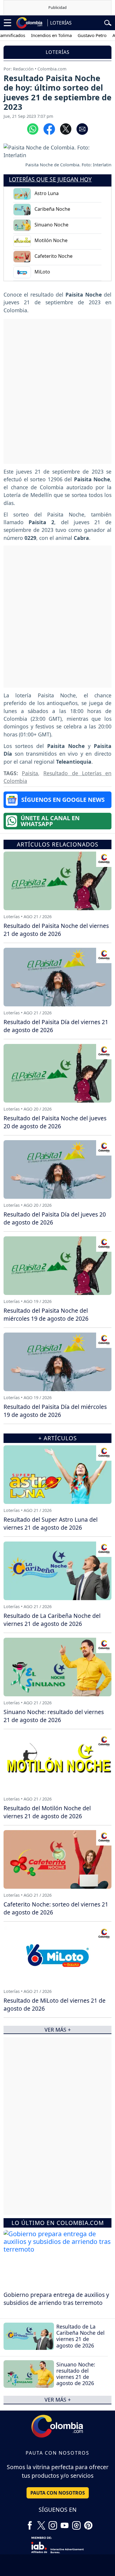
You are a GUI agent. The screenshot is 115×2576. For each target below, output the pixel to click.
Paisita (30, 773)
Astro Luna (47, 193)
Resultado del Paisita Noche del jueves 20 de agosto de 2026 (55, 1122)
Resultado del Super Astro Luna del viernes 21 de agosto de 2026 (51, 1523)
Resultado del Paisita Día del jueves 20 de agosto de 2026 (55, 1218)
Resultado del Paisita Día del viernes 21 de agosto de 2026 (56, 1026)
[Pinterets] (88, 2523)
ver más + (58, 2400)
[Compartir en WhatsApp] (33, 128)
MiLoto (42, 272)
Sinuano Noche (51, 225)
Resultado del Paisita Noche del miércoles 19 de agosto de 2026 (46, 1314)
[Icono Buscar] (108, 22)
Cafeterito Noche (54, 256)
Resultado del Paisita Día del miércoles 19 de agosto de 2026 (55, 1411)
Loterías (58, 52)
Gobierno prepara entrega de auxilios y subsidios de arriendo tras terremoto (56, 2299)
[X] (41, 2523)
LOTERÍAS (61, 23)
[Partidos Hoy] (76, 2523)
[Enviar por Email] (82, 128)
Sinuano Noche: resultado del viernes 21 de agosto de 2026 (76, 2374)
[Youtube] (65, 2523)
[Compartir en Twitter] (66, 128)
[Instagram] (53, 2523)
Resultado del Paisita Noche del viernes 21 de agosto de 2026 (56, 930)
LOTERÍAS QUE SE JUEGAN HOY (50, 179)
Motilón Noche (51, 240)
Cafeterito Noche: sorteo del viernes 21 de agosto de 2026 (56, 1908)
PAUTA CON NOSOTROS (58, 2493)
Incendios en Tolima (39, 35)
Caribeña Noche (52, 209)
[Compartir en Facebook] (49, 128)
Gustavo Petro (80, 35)
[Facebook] (30, 2523)
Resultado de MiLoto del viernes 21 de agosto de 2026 (55, 2004)
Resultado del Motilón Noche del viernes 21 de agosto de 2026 (47, 1812)
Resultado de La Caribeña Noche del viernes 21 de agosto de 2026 (80, 2336)
